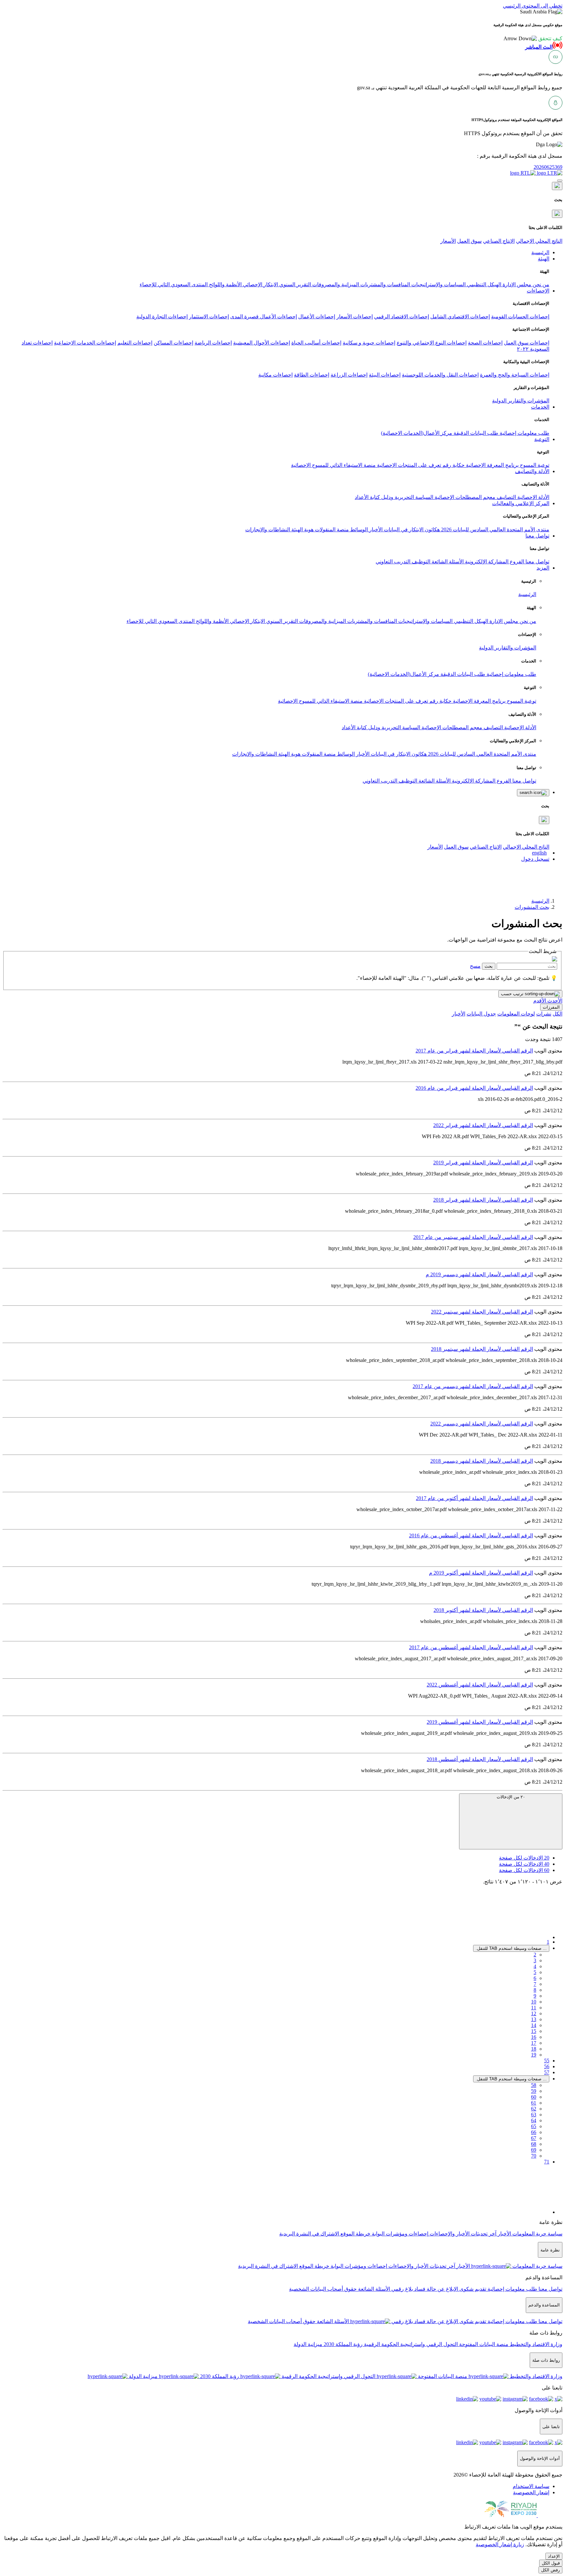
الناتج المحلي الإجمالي (539, 241)
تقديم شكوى (472, 2289)
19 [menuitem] (534, 2055)
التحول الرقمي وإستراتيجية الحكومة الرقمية (410, 2344)
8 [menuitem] (535, 1990)
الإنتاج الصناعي (499, 241)
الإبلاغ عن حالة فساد (436, 2289)
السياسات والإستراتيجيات (438, 284)
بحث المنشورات (532, 907)
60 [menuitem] (534, 2097)
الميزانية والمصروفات (335, 284)
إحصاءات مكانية (275, 375)
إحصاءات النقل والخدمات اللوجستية (440, 375)
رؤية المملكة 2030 (342, 2344)
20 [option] (524, 1858)
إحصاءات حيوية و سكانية (369, 343)
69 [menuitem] (534, 2150)
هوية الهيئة (302, 529)
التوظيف (420, 562)
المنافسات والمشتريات (385, 284)
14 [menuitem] (534, 2025)
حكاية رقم (453, 465)
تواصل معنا (537, 562)
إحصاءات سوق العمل (527, 343)
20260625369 (548, 167)
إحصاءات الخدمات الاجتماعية (85, 343)
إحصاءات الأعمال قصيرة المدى (264, 317)
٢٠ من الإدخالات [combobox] (511, 1797)
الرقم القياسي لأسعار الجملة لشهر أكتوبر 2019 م (481, 1573)
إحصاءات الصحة (485, 343)
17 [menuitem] (534, 2043)
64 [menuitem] (534, 2120)
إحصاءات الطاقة (312, 375)
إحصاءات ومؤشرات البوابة (399, 2234)
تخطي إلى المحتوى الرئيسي (533, 6)
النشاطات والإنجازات (268, 529)
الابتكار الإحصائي (260, 284)
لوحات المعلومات (516, 1014)
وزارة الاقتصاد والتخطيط (535, 2344)
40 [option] (524, 1864)
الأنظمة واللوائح (225, 284)
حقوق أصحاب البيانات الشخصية (323, 2289)
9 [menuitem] (535, 1996)
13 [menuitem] (534, 2019)
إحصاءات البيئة (385, 375)
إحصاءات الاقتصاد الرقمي (402, 317)
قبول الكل (551, 2563)
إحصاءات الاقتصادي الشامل (460, 317)
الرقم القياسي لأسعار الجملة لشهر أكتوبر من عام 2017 (474, 1498)
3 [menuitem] (535, 1960)
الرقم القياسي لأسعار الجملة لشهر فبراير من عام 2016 (474, 1088)
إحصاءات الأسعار (355, 317)
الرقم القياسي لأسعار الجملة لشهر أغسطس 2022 (480, 1685)
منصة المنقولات (331, 529)
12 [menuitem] (534, 2013)
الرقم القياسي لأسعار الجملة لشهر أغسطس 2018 (480, 1759)
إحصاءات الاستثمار (209, 317)
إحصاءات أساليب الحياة (316, 343)
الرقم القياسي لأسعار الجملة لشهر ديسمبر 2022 (482, 1424)
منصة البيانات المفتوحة (483, 2344)
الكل (557, 1014)
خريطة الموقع (355, 2234)
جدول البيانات (481, 1014)
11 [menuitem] (534, 2008)
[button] (533, 38)
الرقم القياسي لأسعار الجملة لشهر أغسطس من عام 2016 (471, 1535)
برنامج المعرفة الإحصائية (492, 465)
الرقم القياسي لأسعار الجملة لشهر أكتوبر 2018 (483, 1610)
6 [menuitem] (535, 1978)
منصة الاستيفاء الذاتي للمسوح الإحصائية (333, 465)
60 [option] (524, 1870)
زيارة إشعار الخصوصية (500, 2544)
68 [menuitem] (534, 2144)
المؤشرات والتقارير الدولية (521, 401)
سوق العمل (469, 241)
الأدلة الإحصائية (533, 497)
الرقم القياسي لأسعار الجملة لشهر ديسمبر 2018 (482, 1461)
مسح (475, 966)
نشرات (544, 1014)
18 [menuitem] (534, 2049)
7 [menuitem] (535, 1984)
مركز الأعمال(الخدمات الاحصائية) (417, 433)
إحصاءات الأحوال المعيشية (262, 343)
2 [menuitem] (535, 1955)
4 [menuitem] (535, 1966)
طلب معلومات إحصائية (524, 433)
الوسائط (358, 529)
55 (547, 2061)
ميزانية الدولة (308, 2344)
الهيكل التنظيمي (483, 284)
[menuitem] (531, 2486)
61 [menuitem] (534, 2103)
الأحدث (554, 1001)
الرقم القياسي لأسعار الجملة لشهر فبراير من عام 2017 (474, 1051)
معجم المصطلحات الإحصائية (464, 497)
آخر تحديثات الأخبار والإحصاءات (462, 2234)
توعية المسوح (534, 465)
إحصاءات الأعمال (317, 317)
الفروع (516, 562)
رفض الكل (550, 2570)
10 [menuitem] (534, 2002)
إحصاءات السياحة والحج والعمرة (515, 375)
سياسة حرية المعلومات (537, 2234)
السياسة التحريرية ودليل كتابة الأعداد (394, 497)
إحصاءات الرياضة (213, 343)
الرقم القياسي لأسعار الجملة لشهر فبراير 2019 (483, 1163)
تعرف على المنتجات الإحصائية (408, 465)
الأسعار (448, 241)
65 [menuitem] (534, 2126)
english (539, 853)
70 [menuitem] (534, 2156)
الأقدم (540, 1001)
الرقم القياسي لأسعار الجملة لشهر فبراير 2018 (483, 1200)
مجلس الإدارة (516, 284)
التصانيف (506, 497)
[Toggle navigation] (560, 181)
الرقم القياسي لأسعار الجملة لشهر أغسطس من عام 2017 (471, 1647)
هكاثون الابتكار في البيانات (411, 529)
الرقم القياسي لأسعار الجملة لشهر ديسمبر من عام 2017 (473, 1386)
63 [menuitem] (534, 2115)
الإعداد (554, 2556)
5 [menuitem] (535, 1972)
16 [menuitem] (534, 2037)
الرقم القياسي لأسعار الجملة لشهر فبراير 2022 (483, 1125)
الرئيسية (527, 594)
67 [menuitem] (534, 2138)
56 (547, 2066)
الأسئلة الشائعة (447, 562)
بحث (489, 966)
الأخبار (375, 529)
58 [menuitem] (534, 2085)
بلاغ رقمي (402, 2289)
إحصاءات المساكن (173, 343)
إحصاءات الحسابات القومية (520, 317)
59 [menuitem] (534, 2091)
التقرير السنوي (294, 284)
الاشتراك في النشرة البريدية (309, 2234)
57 (547, 2072)
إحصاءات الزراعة (349, 375)
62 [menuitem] (534, 2109)
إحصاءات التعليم (135, 343)
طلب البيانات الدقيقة (475, 433)
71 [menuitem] (547, 2162)
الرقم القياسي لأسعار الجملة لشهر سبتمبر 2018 (482, 1349)
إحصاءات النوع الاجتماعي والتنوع (432, 343)
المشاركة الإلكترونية (486, 562)
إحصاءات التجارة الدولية (162, 317)
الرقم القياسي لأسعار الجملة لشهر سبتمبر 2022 (482, 1312)
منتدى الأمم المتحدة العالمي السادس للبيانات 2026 (495, 529)
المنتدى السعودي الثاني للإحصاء (174, 284)
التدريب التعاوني (393, 562)
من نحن (540, 284)
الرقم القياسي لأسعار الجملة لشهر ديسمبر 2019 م (479, 1274)
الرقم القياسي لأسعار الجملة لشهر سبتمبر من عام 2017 (473, 1237)
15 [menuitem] (534, 2031)
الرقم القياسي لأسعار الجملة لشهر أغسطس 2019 (480, 1722)
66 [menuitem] (534, 2132)
